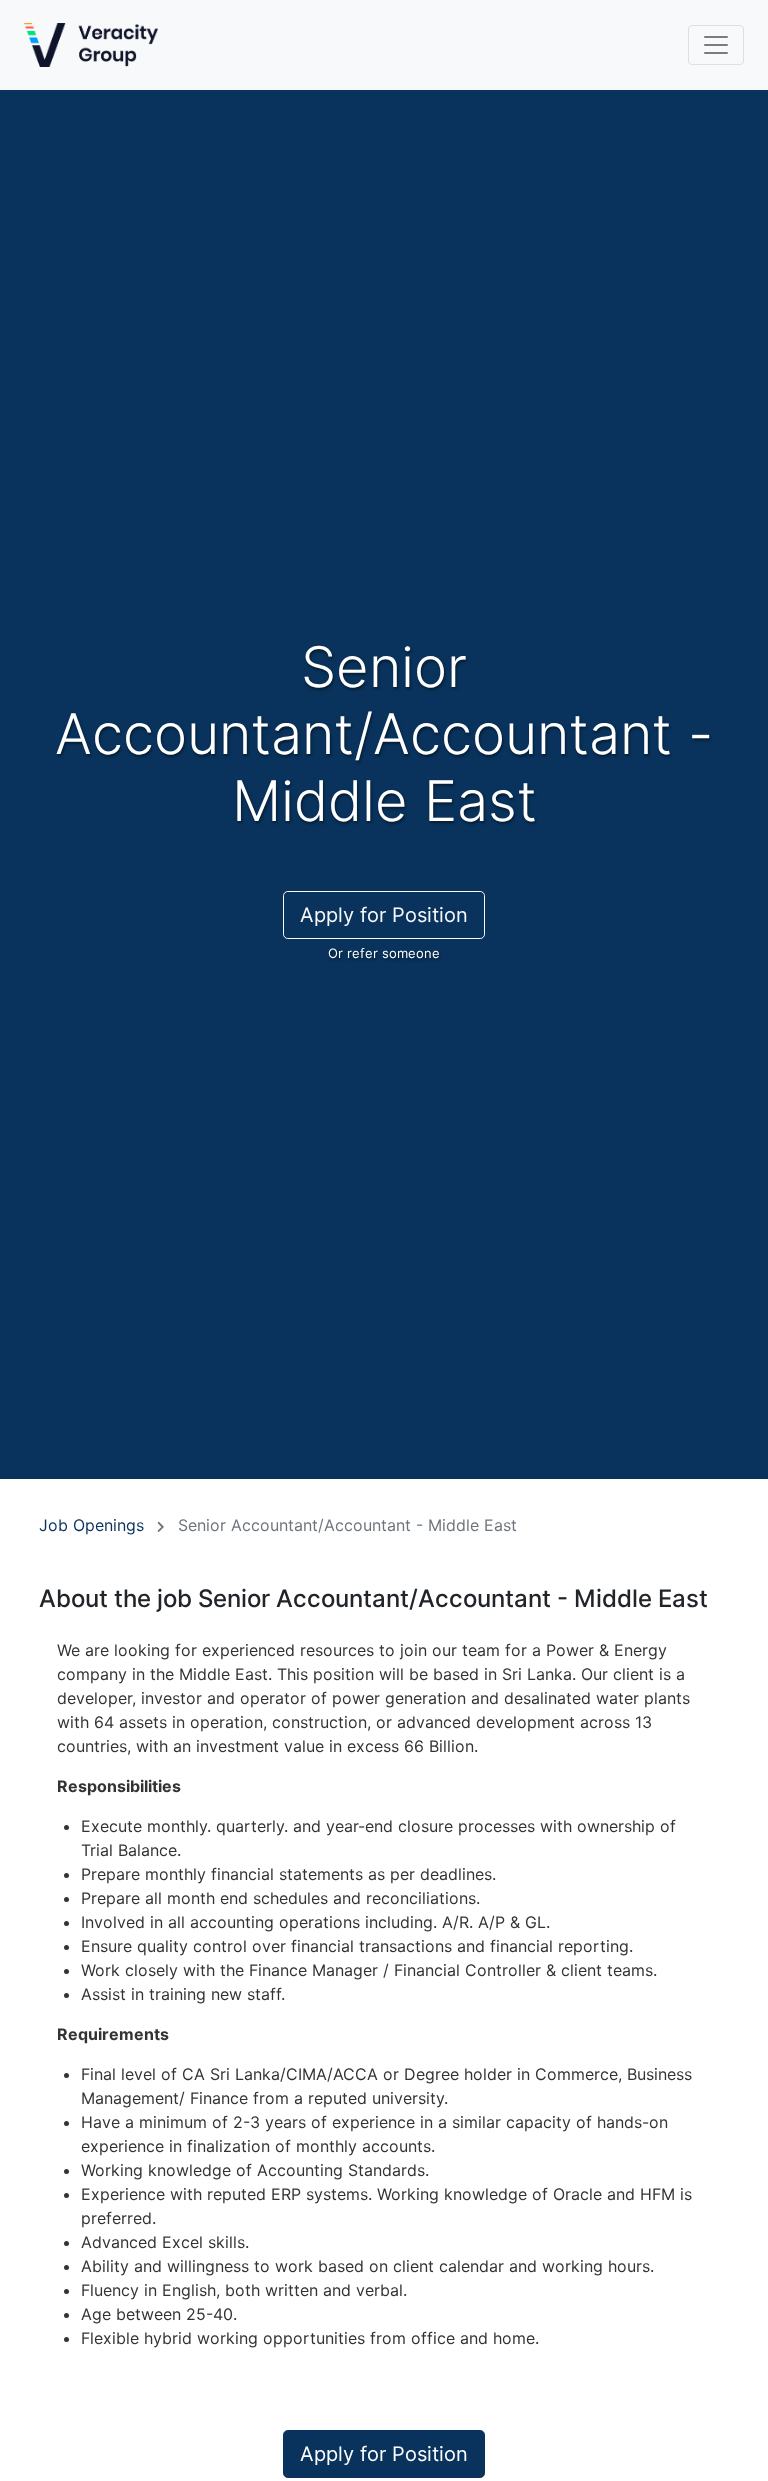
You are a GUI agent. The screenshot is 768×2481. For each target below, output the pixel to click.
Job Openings (91, 1525)
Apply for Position (384, 915)
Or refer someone (384, 953)
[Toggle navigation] (716, 45)
